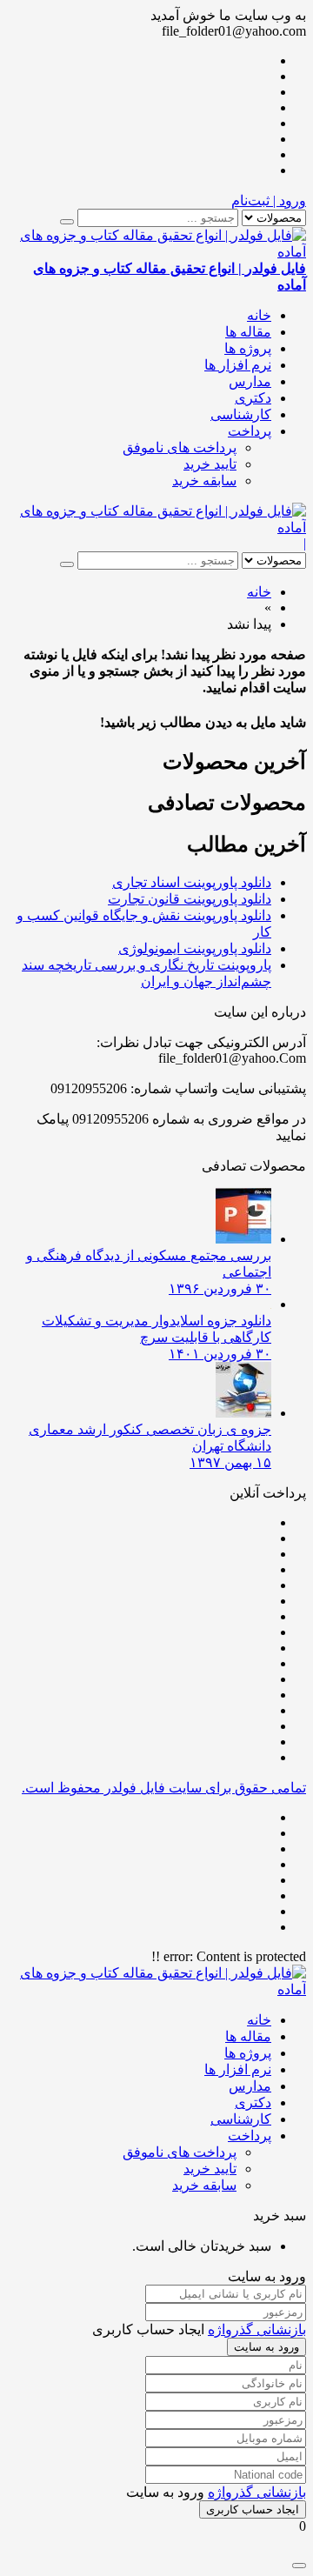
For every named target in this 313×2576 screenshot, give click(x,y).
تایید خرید (210, 464)
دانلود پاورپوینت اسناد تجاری (192, 882)
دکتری (253, 398)
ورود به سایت (266, 2347)
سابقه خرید (204, 480)
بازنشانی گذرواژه (257, 2329)
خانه (259, 315)
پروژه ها (248, 348)
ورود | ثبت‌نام (269, 200)
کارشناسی (241, 414)
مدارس (250, 381)
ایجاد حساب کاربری (253, 2509)
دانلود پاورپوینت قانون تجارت (190, 899)
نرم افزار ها (238, 365)
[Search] (67, 222)
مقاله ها (248, 332)
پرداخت (250, 431)
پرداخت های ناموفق (180, 447)
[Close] (299, 2566)
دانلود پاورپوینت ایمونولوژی (195, 948)
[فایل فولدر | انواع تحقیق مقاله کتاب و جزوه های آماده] (156, 527)
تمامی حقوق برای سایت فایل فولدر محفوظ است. (164, 1788)
